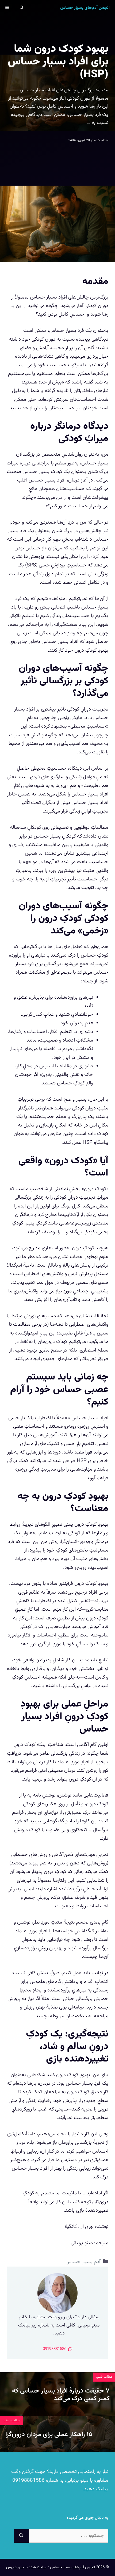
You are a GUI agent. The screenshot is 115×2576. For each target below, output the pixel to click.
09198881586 (28, 2481)
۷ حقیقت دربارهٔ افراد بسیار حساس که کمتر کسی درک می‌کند (61, 2395)
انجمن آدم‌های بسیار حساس (85, 8)
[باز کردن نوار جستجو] (22, 8)
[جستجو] (21, 2536)
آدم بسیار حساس (83, 2262)
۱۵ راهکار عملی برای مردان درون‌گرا (49, 2435)
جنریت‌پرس (15, 2567)
